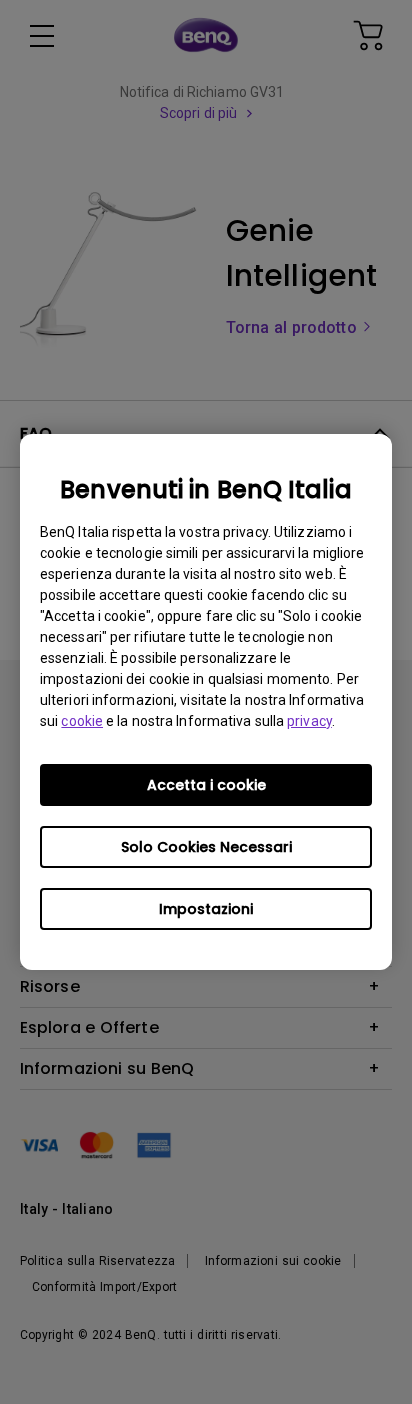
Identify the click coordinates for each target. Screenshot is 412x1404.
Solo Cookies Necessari (206, 847)
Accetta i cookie (206, 785)
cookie (82, 721)
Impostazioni (206, 909)
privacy (309, 721)
